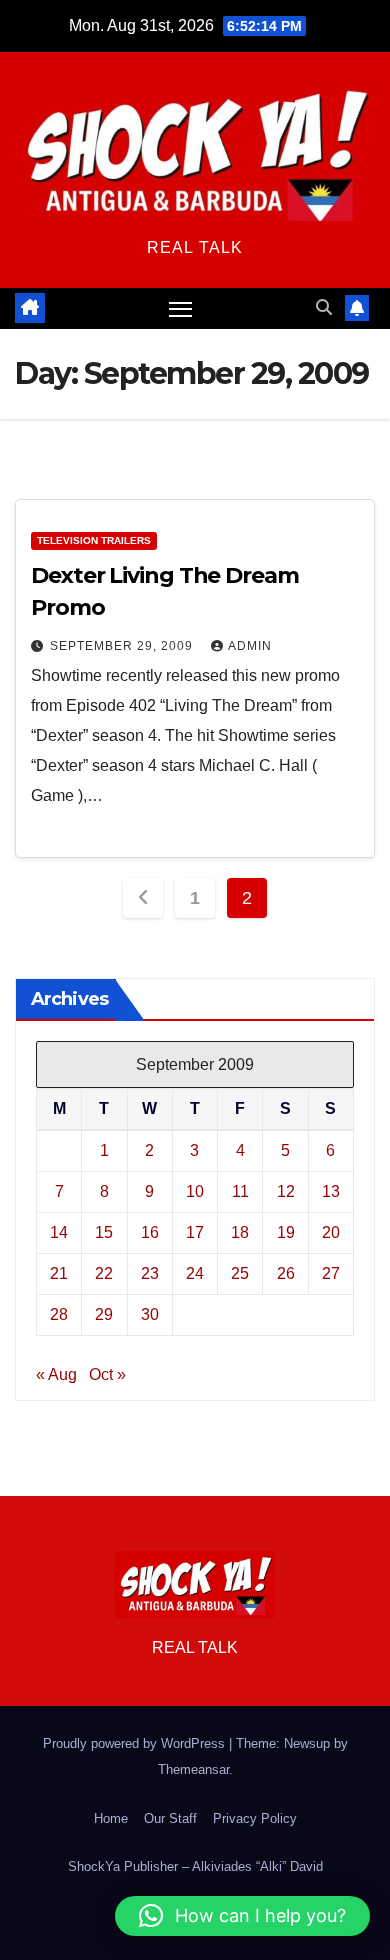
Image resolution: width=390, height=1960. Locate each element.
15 (104, 1232)
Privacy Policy (255, 1818)
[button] (324, 307)
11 (240, 1191)
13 (331, 1191)
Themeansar (193, 1769)
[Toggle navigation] (181, 309)
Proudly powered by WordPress (136, 1743)
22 (104, 1273)
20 (331, 1232)
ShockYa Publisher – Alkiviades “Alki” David (195, 1866)
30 (150, 1314)
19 (286, 1232)
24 (195, 1273)
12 (286, 1191)
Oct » (107, 1374)
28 (59, 1314)
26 (286, 1273)
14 (59, 1232)
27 (331, 1273)
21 (59, 1273)
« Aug (56, 1374)
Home (111, 1818)
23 (150, 1273)
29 (104, 1314)
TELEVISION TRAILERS (94, 540)
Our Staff (170, 1818)
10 (195, 1191)
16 (150, 1232)
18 (240, 1232)
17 (195, 1232)
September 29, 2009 (123, 646)
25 (240, 1273)
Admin (250, 646)
